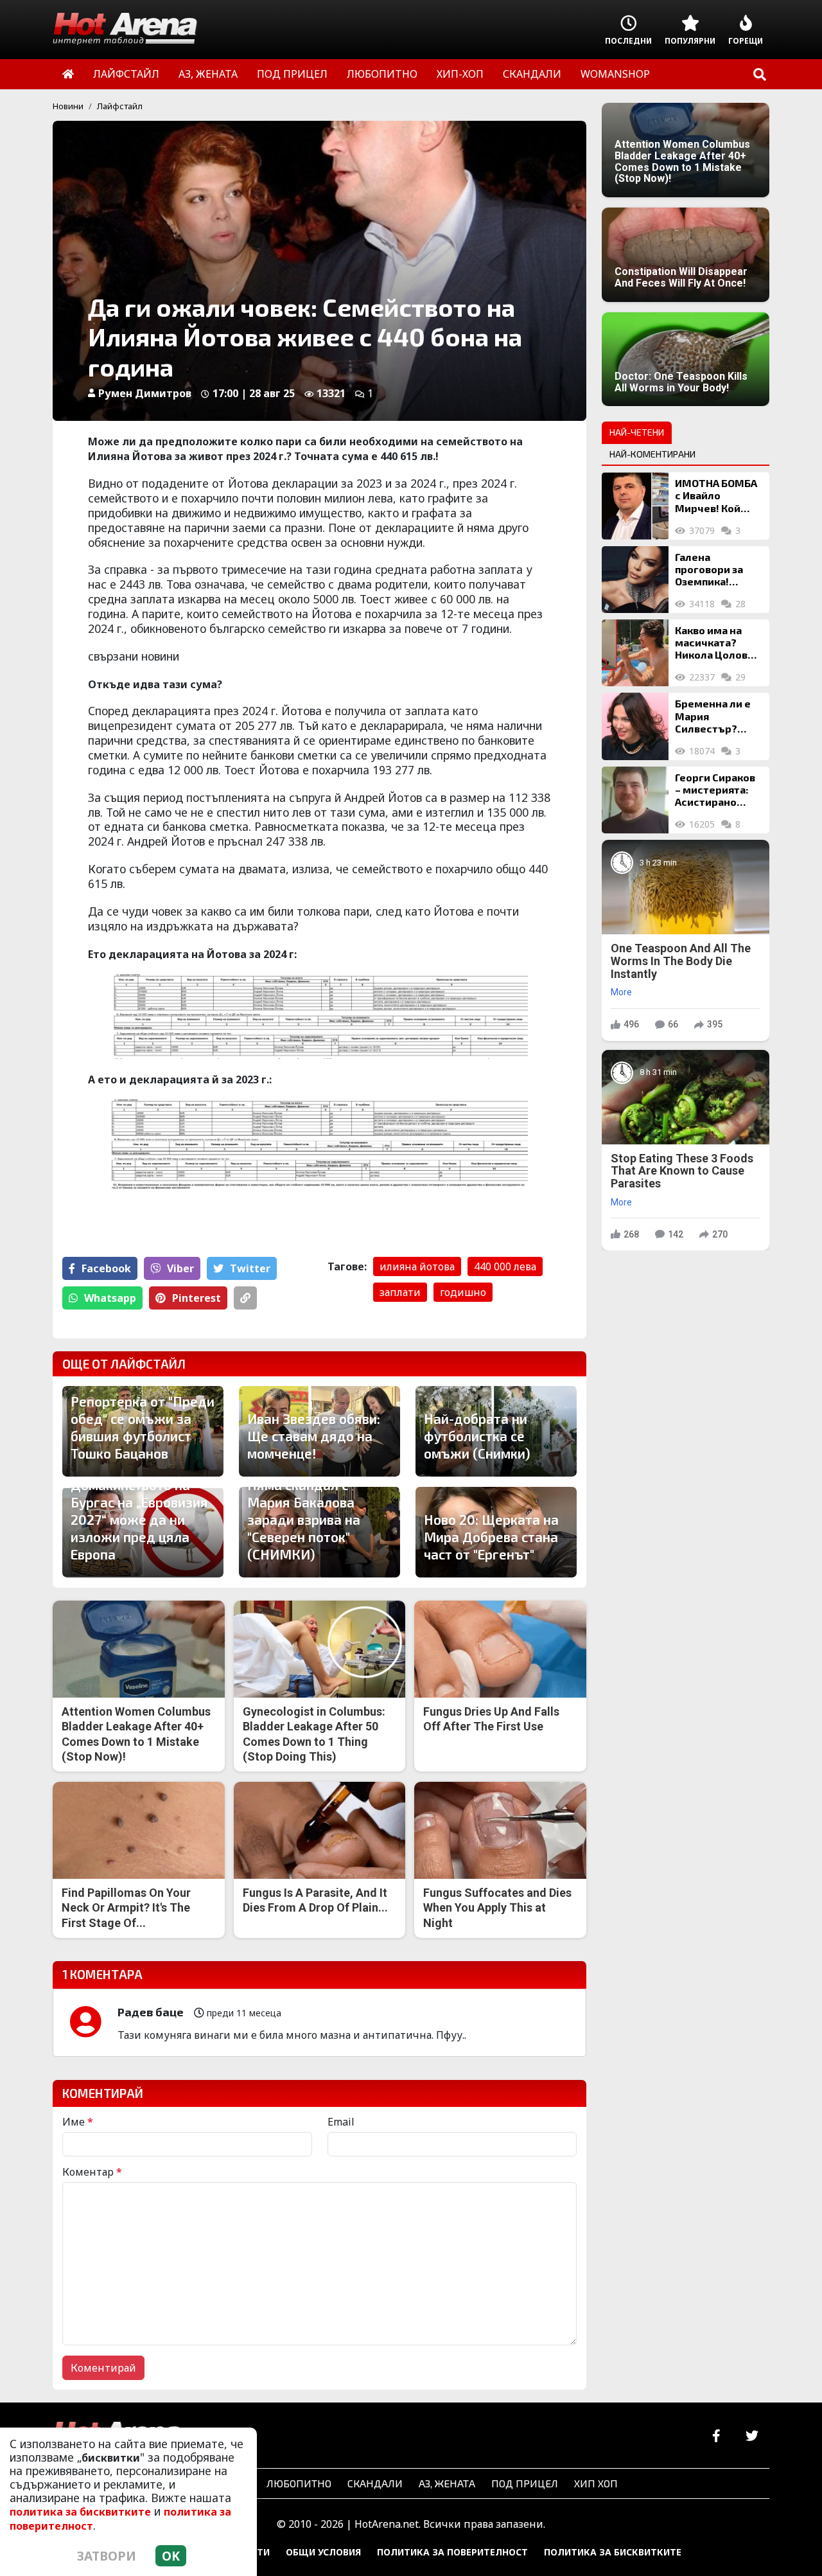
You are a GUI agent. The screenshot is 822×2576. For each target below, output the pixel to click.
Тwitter (250, 1268)
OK (171, 2556)
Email (341, 2122)
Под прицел (525, 2483)
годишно (463, 1292)
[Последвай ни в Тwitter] (752, 2436)
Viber (180, 1268)
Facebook (106, 1268)
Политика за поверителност (452, 2552)
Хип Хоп (596, 2483)
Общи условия (323, 2552)
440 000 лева (505, 1266)
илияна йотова (417, 1266)
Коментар (92, 2172)
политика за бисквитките (80, 2512)
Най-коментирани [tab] (652, 454)
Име (78, 2122)
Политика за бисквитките (613, 2552)
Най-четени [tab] (637, 432)
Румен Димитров (145, 393)
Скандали (375, 2483)
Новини (68, 106)
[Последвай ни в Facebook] (716, 2436)
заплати (400, 1292)
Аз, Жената (447, 2483)
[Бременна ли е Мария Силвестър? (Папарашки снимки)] (635, 726)
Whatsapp (110, 1298)
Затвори (107, 2556)
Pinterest (197, 1298)
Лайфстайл (120, 106)
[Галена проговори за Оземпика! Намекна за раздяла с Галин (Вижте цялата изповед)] (635, 580)
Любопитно (299, 2483)
